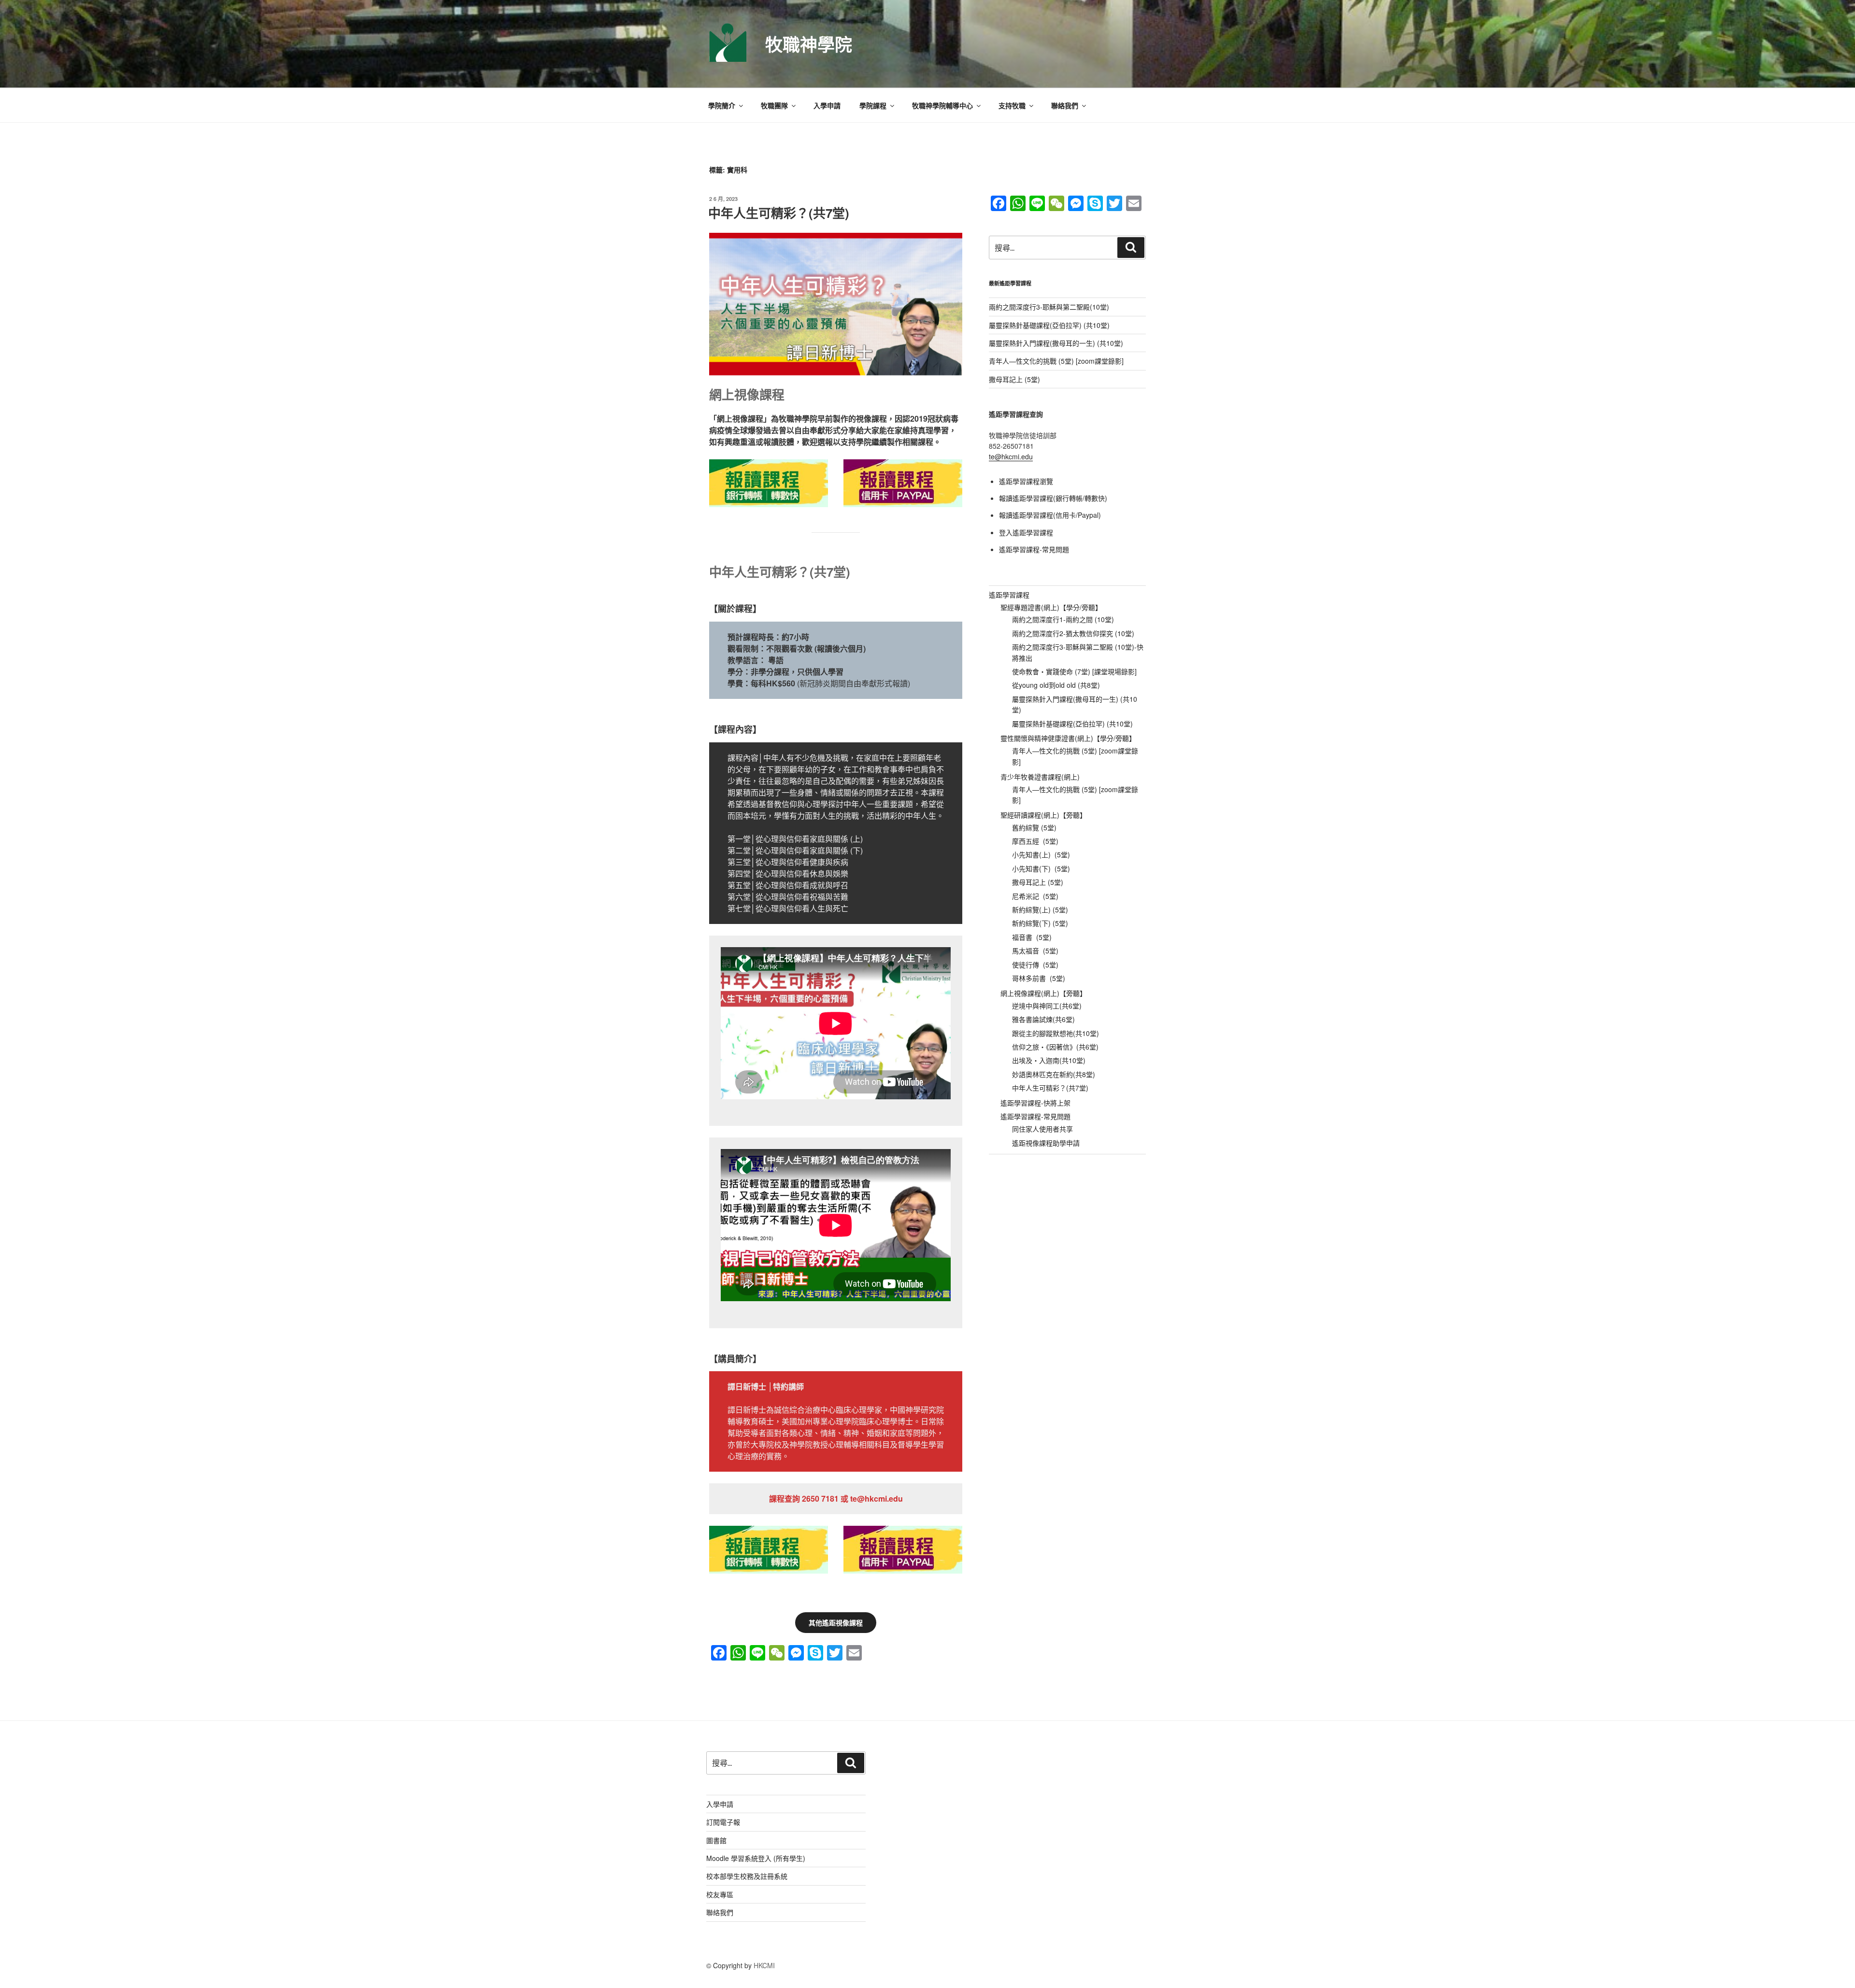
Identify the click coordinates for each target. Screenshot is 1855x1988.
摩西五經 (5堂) (1035, 841)
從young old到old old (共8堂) (1056, 685)
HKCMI (764, 1965)
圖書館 (716, 1840)
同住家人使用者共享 (1042, 1129)
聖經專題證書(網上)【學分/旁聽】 (1051, 607)
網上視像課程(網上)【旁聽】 (1043, 993)
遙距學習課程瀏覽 (1026, 481)
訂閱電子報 (723, 1822)
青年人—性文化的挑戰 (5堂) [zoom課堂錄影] (1056, 361)
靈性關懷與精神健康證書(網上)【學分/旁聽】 (1068, 738)
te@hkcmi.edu (1011, 456)
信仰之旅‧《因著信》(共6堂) (1055, 1047)
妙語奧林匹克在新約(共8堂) (1054, 1074)
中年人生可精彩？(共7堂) (779, 213)
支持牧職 (1012, 105)
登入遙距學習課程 (1026, 532)
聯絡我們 (1065, 105)
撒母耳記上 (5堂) (1014, 379)
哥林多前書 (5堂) (1039, 978)
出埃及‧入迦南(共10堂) (1049, 1060)
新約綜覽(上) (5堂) (1040, 909)
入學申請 (827, 105)
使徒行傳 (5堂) (1035, 965)
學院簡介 (722, 105)
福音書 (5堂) (1032, 937)
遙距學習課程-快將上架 (1035, 1103)
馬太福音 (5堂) (1035, 951)
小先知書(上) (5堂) (1041, 854)
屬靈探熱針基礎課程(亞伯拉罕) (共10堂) (1049, 325)
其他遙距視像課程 (836, 1622)
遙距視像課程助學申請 (1046, 1143)
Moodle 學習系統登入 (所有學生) (756, 1858)
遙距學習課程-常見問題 (1034, 549)
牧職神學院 (809, 44)
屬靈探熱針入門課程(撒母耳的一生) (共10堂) (1056, 343)
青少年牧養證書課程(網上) (1040, 777)
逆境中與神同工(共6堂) (1047, 1006)
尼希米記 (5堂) (1035, 896)
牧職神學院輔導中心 (942, 105)
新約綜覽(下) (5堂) (1040, 923)
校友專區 (720, 1894)
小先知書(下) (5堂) (1041, 868)
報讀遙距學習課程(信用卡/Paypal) (1050, 515)
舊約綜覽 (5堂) (1034, 827)
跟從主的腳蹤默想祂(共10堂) (1056, 1033)
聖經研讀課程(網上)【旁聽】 (1043, 815)
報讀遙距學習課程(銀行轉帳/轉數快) (1053, 498)
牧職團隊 (774, 105)
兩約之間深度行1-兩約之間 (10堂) (1063, 619)
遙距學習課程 (1009, 595)
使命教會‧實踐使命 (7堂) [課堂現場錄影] (1074, 671)
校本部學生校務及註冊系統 (747, 1876)
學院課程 (873, 105)
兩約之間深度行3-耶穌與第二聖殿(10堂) (1049, 307)
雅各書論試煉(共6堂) (1043, 1019)
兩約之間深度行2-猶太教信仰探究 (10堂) (1073, 633)
